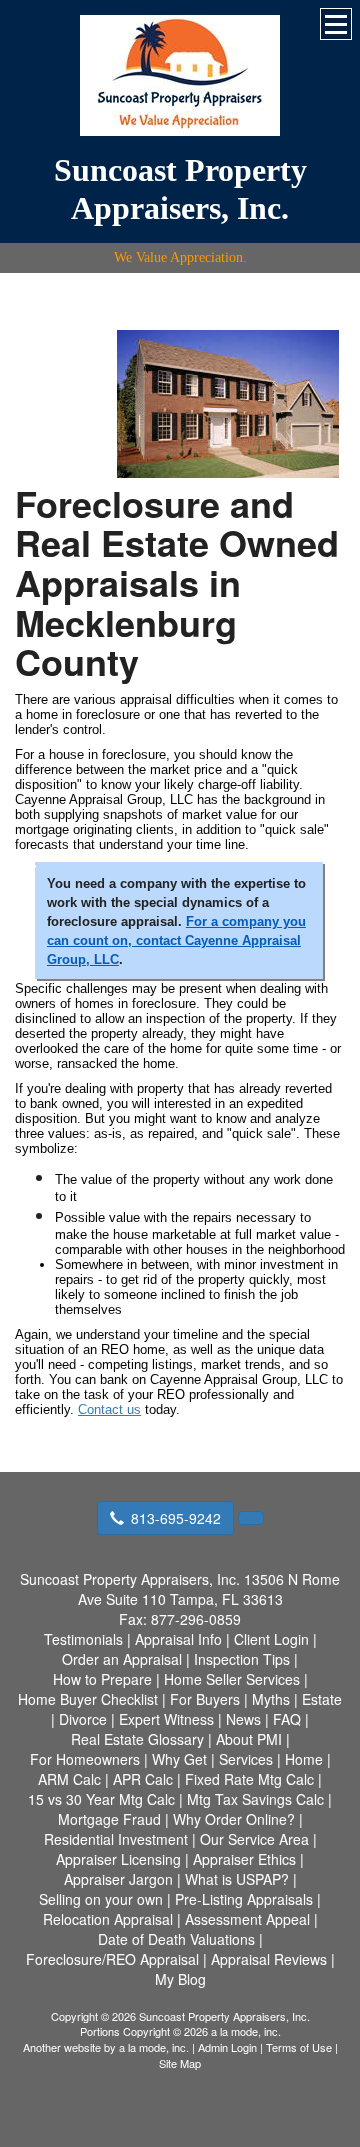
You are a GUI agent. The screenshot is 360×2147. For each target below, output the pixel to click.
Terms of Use (299, 2047)
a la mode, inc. (154, 2047)
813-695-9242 (176, 1518)
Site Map (180, 2063)
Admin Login (227, 2047)
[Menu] (336, 24)
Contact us (109, 1409)
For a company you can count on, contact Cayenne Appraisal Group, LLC (176, 940)
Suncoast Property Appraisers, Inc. (180, 189)
